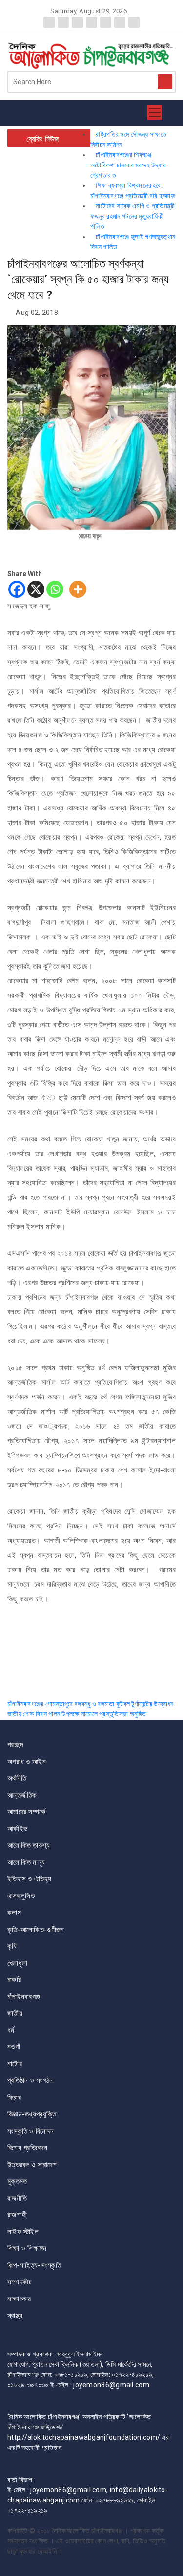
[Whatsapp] (55, 589)
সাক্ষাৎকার (19, 2299)
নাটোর (15, 2064)
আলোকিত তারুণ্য (29, 1845)
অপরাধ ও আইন (27, 1762)
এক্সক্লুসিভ (21, 1896)
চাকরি (14, 1980)
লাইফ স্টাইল (23, 2232)
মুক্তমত (17, 2181)
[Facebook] (17, 589)
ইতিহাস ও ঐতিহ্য (29, 1879)
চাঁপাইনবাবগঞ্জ (24, 1997)
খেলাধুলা (17, 1963)
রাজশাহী (17, 2215)
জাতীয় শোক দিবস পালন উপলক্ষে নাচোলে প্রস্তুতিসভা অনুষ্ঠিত (77, 1714)
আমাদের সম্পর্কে (26, 1812)
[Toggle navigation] (155, 113)
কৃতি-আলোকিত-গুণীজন (36, 1930)
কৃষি (12, 1946)
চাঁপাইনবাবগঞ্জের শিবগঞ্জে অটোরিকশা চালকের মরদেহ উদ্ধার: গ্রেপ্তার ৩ (129, 165)
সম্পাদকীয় (20, 2282)
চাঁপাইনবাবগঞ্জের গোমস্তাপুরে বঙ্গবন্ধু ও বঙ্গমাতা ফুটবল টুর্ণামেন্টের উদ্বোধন (91, 1704)
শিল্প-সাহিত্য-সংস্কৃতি (34, 2265)
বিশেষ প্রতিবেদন (27, 2148)
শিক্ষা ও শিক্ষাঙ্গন (27, 2248)
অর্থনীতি (17, 1778)
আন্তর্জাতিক (22, 1795)
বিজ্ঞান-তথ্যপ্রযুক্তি (32, 2114)
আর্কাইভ (17, 1829)
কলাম (14, 1913)
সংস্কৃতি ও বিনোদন (30, 2131)
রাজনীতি (17, 2198)
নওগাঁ (14, 2047)
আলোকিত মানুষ (26, 1862)
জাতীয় (15, 2013)
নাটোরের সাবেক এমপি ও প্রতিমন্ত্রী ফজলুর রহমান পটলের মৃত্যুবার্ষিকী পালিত (132, 216)
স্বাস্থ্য (15, 2316)
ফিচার (14, 2098)
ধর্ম (11, 2030)
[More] (78, 589)
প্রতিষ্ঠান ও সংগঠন (30, 2080)
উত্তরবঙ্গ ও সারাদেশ (32, 2165)
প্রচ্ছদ (15, 1745)
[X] (36, 589)
